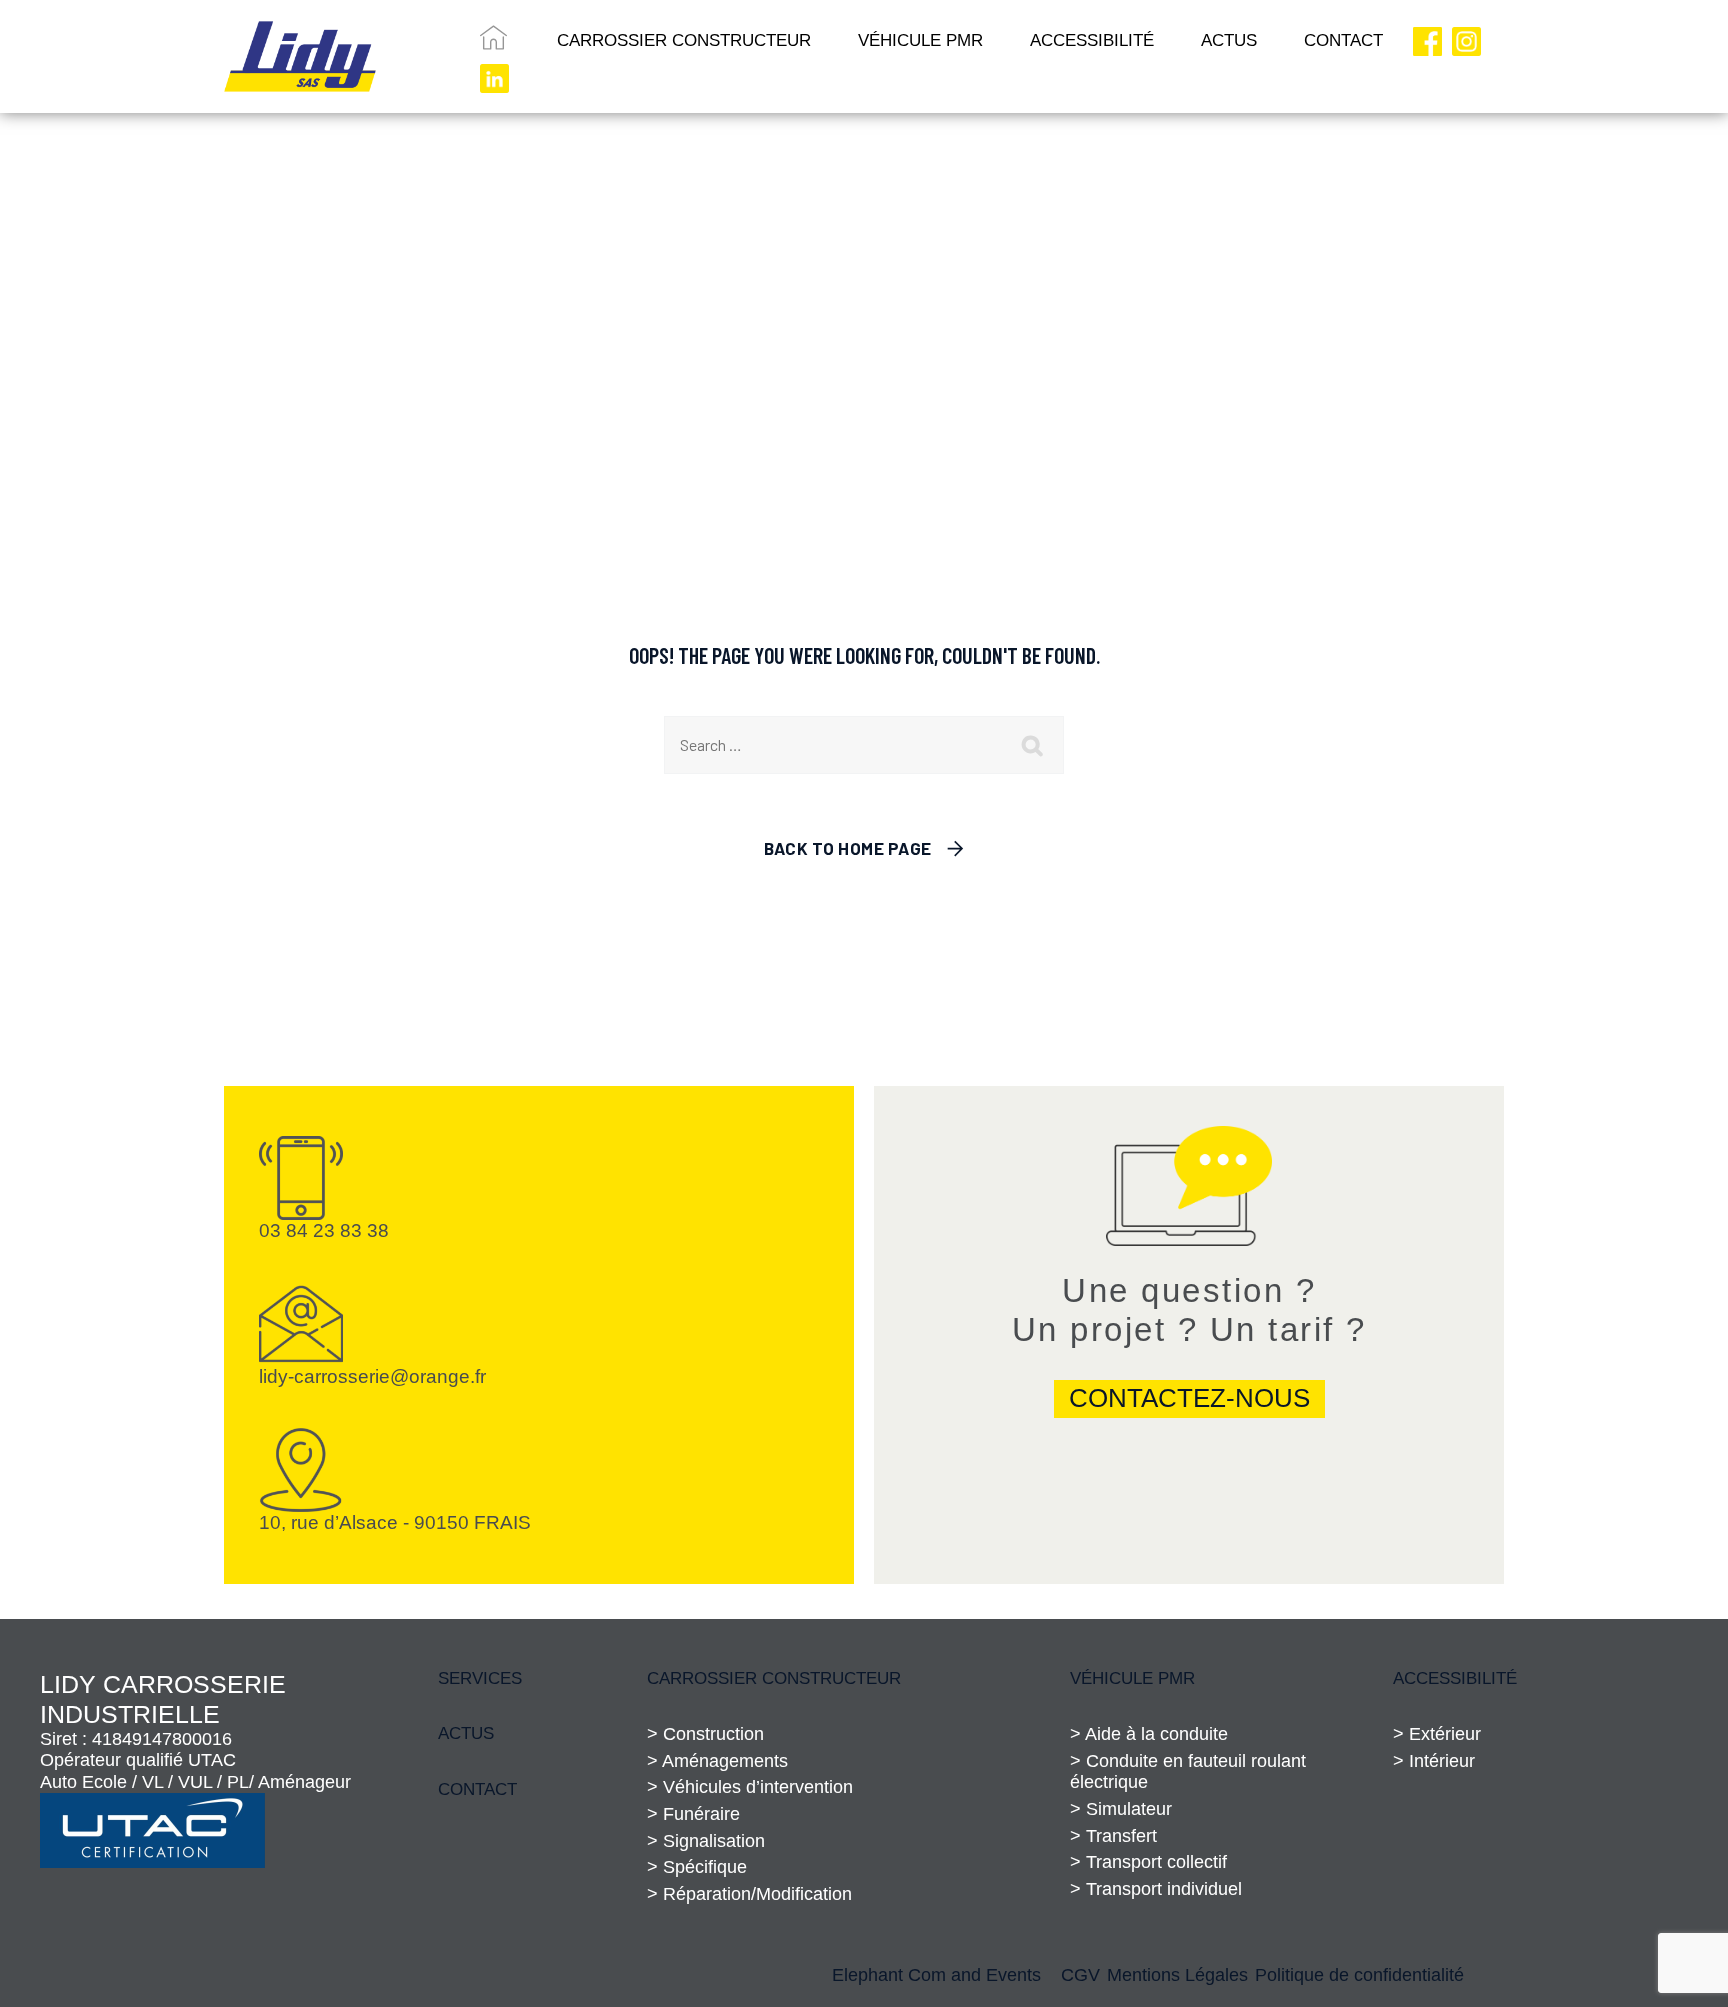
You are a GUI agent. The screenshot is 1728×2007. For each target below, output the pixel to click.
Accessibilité (1092, 40)
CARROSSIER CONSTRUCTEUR (684, 40)
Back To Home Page (848, 848)
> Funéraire (693, 1814)
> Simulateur (1121, 1809)
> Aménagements (717, 1761)
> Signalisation (706, 1841)
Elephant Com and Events (936, 1975)
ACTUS (1229, 40)
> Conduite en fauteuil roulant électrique (1188, 1772)
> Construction (705, 1734)
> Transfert (1113, 1836)
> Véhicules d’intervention (750, 1787)
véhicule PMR (1132, 1678)
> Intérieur (1434, 1761)
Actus (466, 1733)
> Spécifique (697, 1867)
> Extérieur (1437, 1734)
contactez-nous (1189, 1398)
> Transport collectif (1148, 1862)
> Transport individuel (1156, 1889)
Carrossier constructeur (774, 1678)
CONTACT (1343, 40)
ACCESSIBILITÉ (1455, 1678)
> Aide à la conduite (1149, 1734)
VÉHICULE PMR (920, 40)
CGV (1080, 1975)
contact (477, 1789)
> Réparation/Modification (749, 1894)
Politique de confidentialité (1359, 1975)
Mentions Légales (1177, 1975)
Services (480, 1678)
